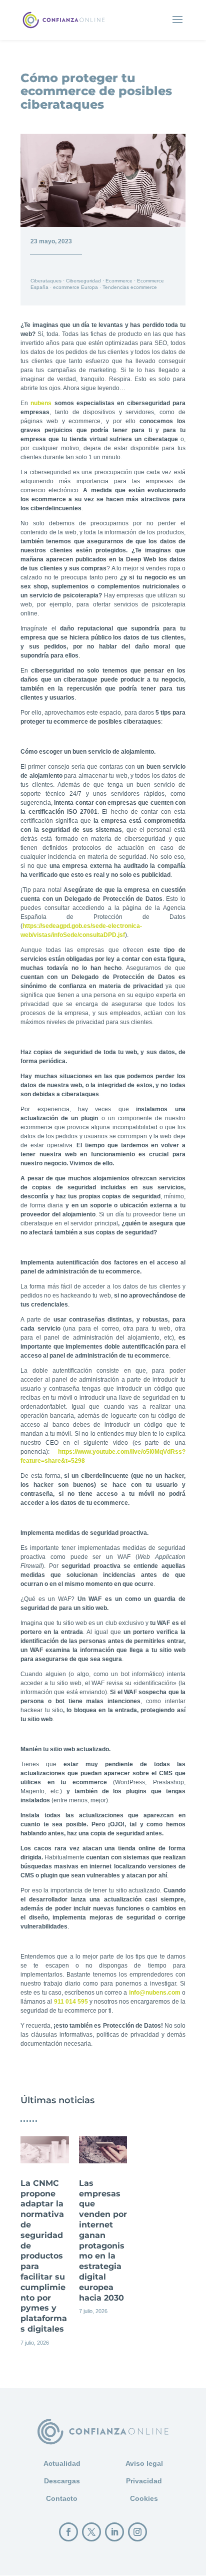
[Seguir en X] (91, 2532)
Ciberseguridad (83, 281)
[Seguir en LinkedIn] (114, 2532)
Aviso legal (144, 2463)
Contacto (62, 2498)
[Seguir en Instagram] (137, 2532)
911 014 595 (71, 2002)
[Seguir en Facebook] (68, 2532)
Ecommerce (119, 281)
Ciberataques (46, 281)
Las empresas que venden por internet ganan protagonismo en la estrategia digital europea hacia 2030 (103, 2234)
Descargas (62, 2481)
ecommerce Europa (75, 287)
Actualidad (62, 2463)
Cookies (144, 2498)
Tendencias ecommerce (130, 287)
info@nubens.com (155, 1993)
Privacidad (144, 2481)
